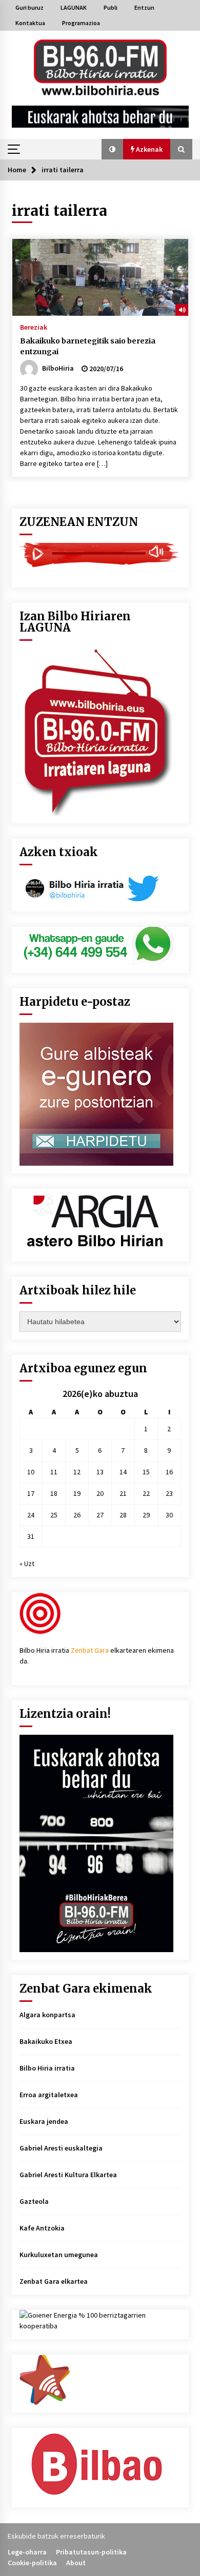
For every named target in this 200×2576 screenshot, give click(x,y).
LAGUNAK (74, 7)
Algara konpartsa (47, 2015)
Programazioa (81, 23)
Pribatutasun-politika (91, 2552)
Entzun (144, 7)
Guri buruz (29, 7)
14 (123, 1472)
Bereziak (34, 327)
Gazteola (34, 2201)
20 (100, 1493)
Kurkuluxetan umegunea (59, 2255)
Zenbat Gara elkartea (54, 2281)
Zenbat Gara (90, 1650)
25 (54, 1515)
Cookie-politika (32, 2563)
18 (54, 1493)
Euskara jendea (44, 2121)
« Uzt (27, 1564)
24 (31, 1515)
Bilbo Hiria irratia (47, 2068)
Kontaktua (30, 23)
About (76, 2563)
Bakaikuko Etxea (46, 2041)
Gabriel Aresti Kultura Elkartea (68, 2175)
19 (77, 1493)
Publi (111, 7)
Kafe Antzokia (42, 2228)
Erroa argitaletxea (49, 2095)
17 (31, 1493)
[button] (112, 149)
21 (123, 1493)
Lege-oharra (27, 2552)
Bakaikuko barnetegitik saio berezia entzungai (88, 346)
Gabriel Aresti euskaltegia (61, 2148)
